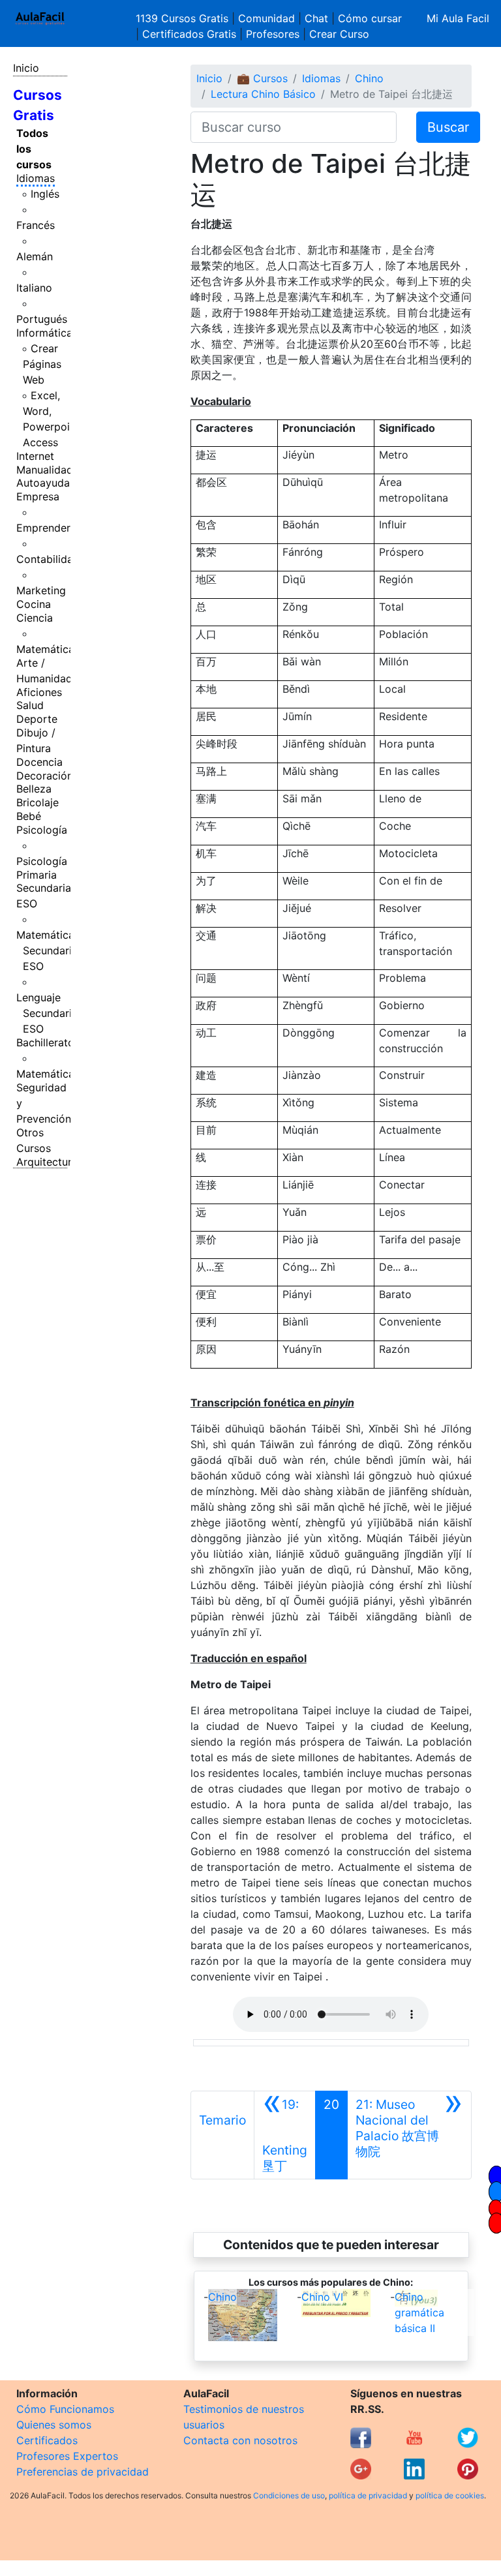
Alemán (35, 256)
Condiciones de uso (289, 2495)
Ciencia (35, 618)
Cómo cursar (370, 18)
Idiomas (36, 178)
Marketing (41, 590)
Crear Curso (339, 34)
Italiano (34, 288)
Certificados (47, 2440)
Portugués (42, 319)
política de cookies (450, 2495)
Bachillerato (45, 1042)
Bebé (29, 816)
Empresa (38, 496)
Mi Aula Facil (458, 18)
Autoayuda (43, 483)
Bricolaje (38, 802)
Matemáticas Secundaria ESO (48, 950)
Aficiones (39, 692)
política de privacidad (368, 2495)
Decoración (45, 776)
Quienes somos (54, 2425)
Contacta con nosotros (240, 2440)
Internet (35, 456)
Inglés (45, 194)
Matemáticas (48, 649)
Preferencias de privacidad (83, 2472)
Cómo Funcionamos (65, 2409)
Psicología (42, 830)
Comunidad (266, 18)
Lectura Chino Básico (263, 94)
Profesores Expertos (67, 2456)
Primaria (37, 875)
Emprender (43, 528)
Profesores (273, 34)
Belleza (34, 789)
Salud (30, 705)
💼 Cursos (262, 78)
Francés (36, 225)
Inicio (26, 68)
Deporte (37, 719)
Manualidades (50, 470)
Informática (44, 333)
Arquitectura (47, 1162)
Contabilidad (48, 559)
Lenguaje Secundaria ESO (47, 1013)
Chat (316, 18)
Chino (369, 78)
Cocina (34, 604)
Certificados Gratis (189, 34)
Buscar (448, 127)
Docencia (39, 762)
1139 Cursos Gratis (184, 18)
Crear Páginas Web (42, 364)
